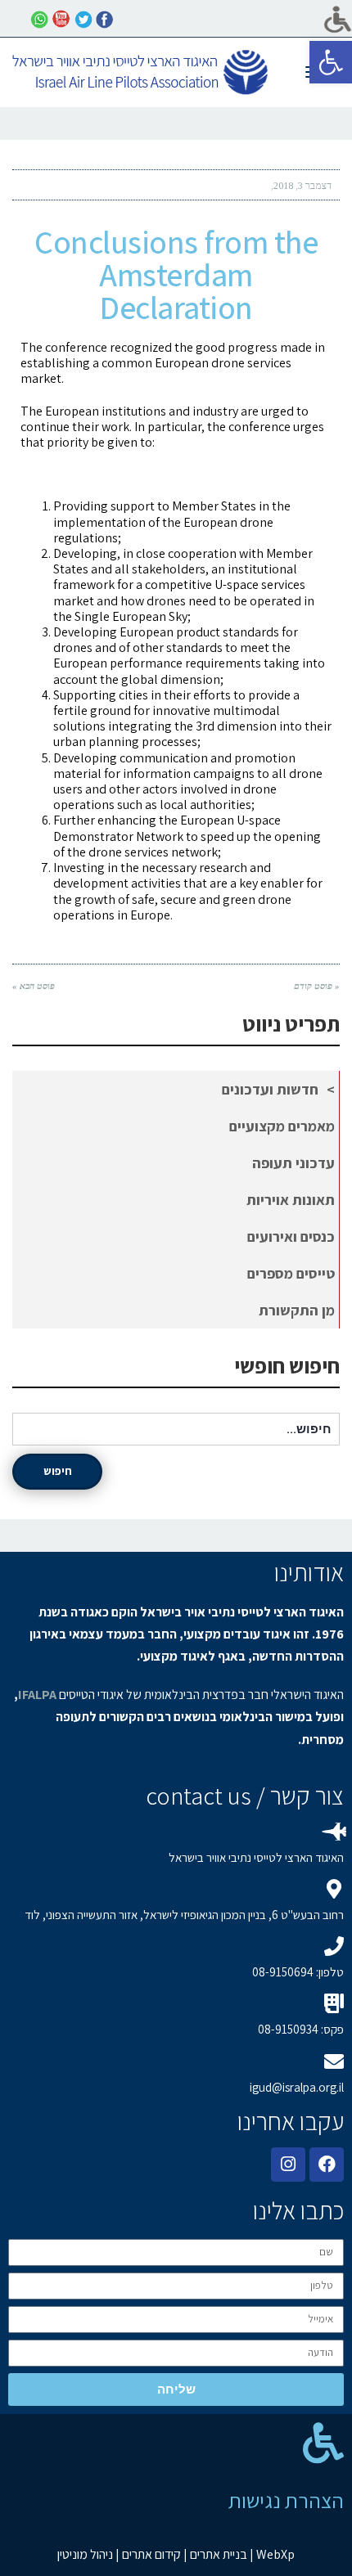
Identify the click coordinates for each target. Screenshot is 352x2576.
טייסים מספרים (291, 1273)
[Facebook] (327, 2165)
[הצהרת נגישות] (323, 2443)
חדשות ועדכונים (270, 1089)
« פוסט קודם (317, 986)
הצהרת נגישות (286, 2500)
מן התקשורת (297, 1310)
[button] (331, 62)
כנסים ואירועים (291, 1236)
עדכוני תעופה (293, 1163)
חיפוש (58, 1471)
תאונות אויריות (291, 1200)
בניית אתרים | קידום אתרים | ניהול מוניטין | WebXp (176, 2554)
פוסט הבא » (34, 986)
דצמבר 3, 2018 (302, 186)
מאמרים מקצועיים (282, 1126)
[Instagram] (288, 2165)
